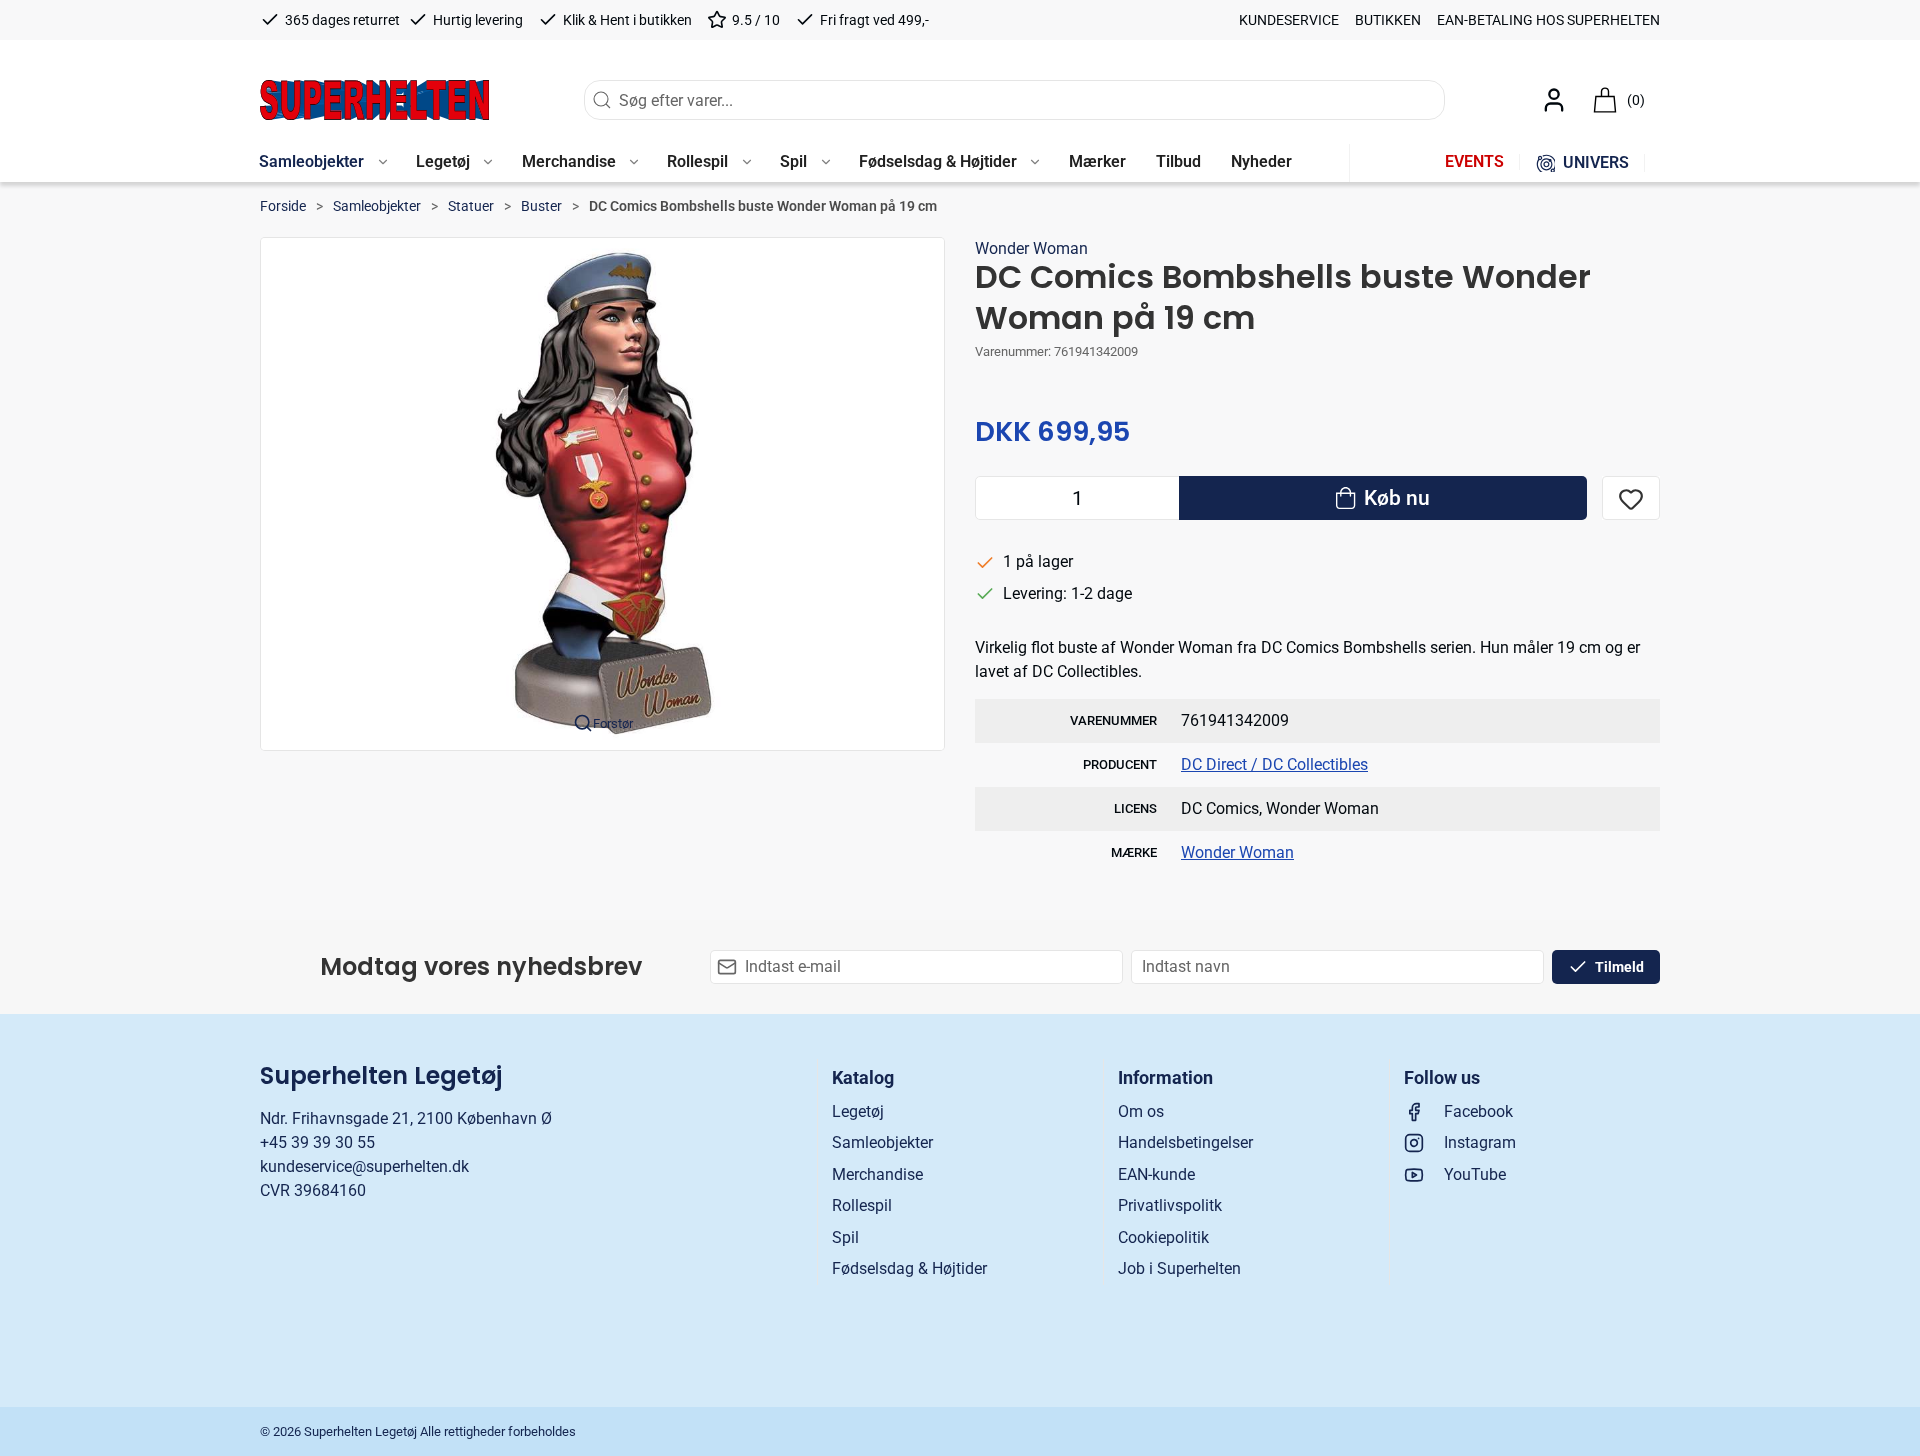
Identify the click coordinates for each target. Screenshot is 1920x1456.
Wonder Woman (1031, 248)
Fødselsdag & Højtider (909, 1268)
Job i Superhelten (1179, 1268)
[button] (322, 163)
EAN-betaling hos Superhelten (1548, 20)
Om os (1141, 1111)
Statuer (471, 206)
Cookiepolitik (1163, 1237)
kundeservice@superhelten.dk (364, 1166)
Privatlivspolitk (1170, 1205)
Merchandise (877, 1174)
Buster (541, 206)
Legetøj (858, 1111)
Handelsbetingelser (1185, 1142)
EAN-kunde (1156, 1174)
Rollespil (862, 1205)
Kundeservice (1289, 20)
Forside (283, 206)
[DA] (374, 100)
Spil (845, 1237)
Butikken (1388, 20)
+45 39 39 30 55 (317, 1142)
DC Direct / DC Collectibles (1274, 764)
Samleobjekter (377, 206)
